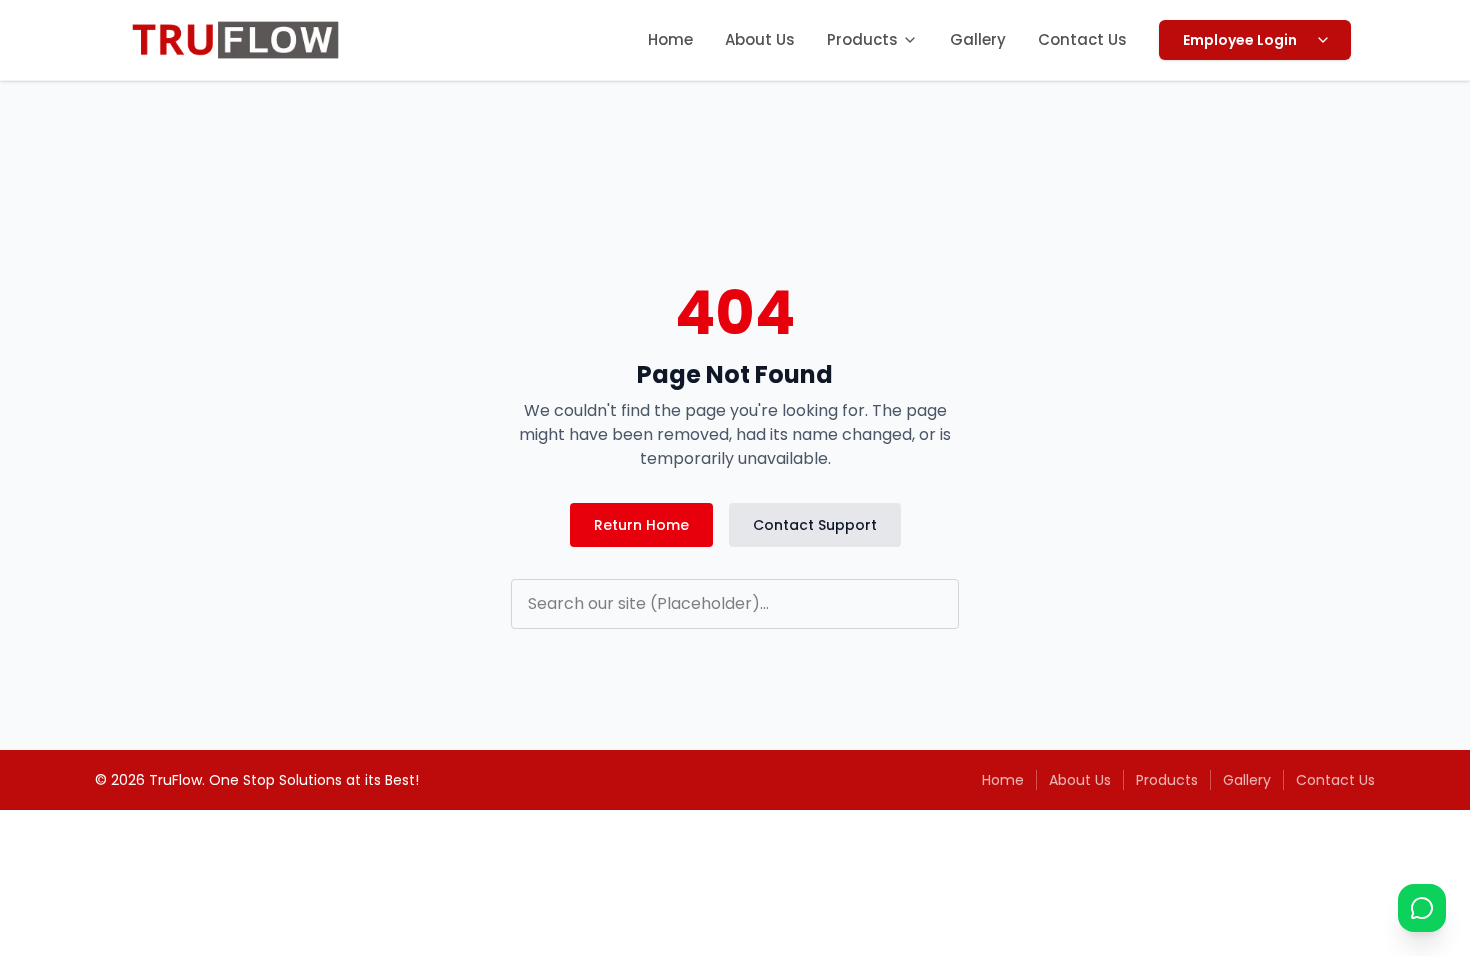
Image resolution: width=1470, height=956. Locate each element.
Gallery (978, 39)
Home (670, 39)
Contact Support (815, 525)
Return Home (641, 525)
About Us (760, 39)
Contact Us (1082, 39)
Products (862, 39)
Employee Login (1240, 40)
